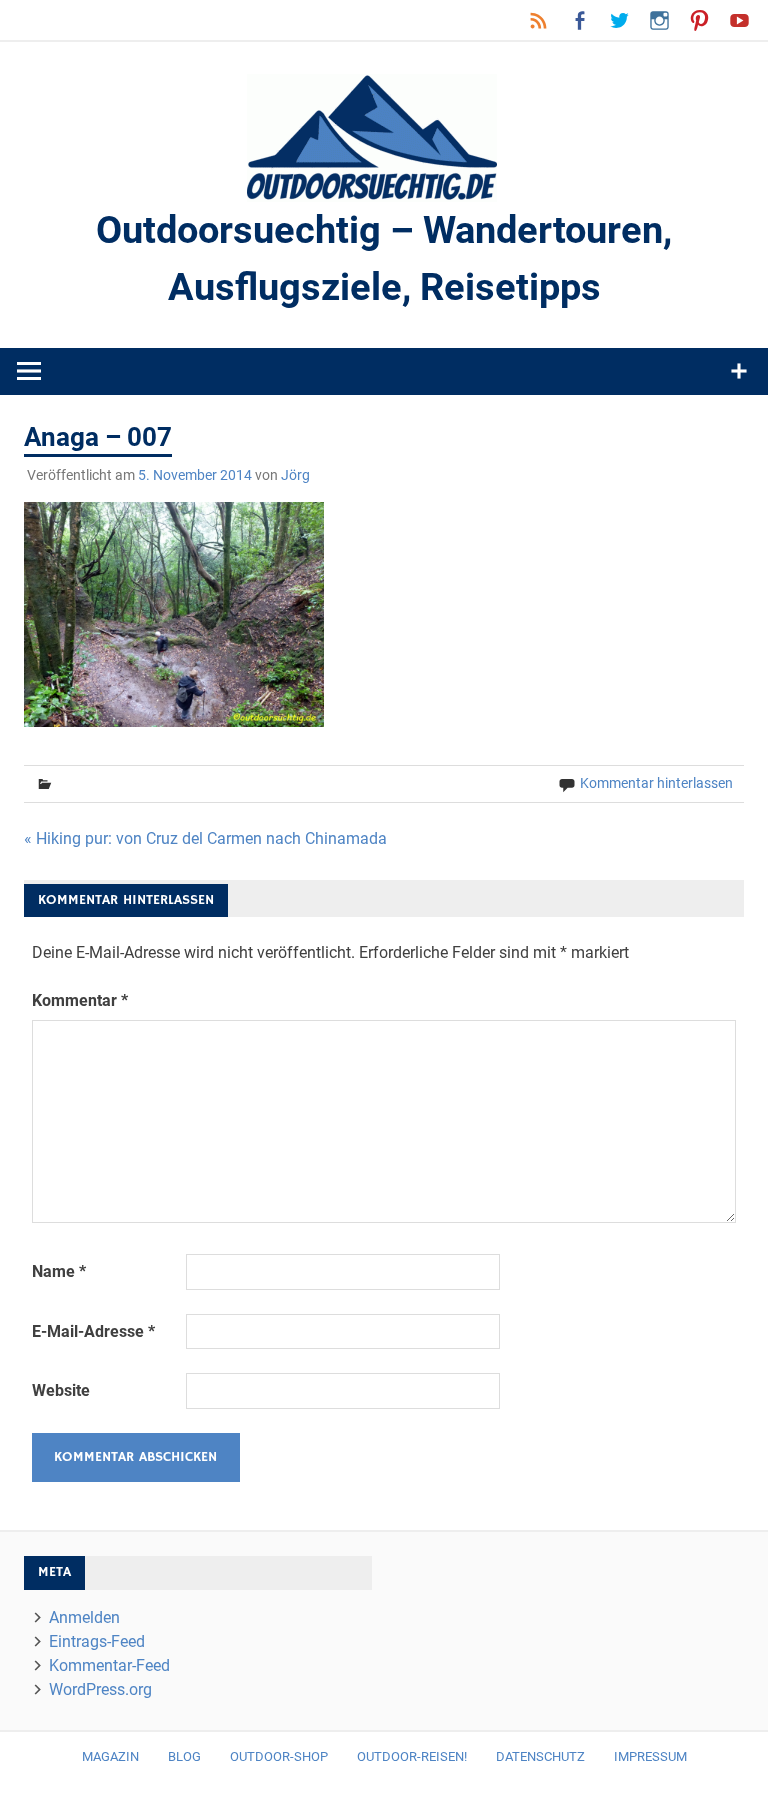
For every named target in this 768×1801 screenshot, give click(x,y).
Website (61, 1390)
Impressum (650, 1756)
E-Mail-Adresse (93, 1331)
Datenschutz (540, 1756)
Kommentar (80, 1000)
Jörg (295, 475)
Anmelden (84, 1617)
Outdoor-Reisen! (412, 1756)
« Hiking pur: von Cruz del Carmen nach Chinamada (205, 838)
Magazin (110, 1756)
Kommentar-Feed (109, 1665)
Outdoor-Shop (279, 1756)
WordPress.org (100, 1689)
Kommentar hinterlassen (656, 783)
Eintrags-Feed (97, 1641)
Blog (184, 1756)
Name (59, 1271)
